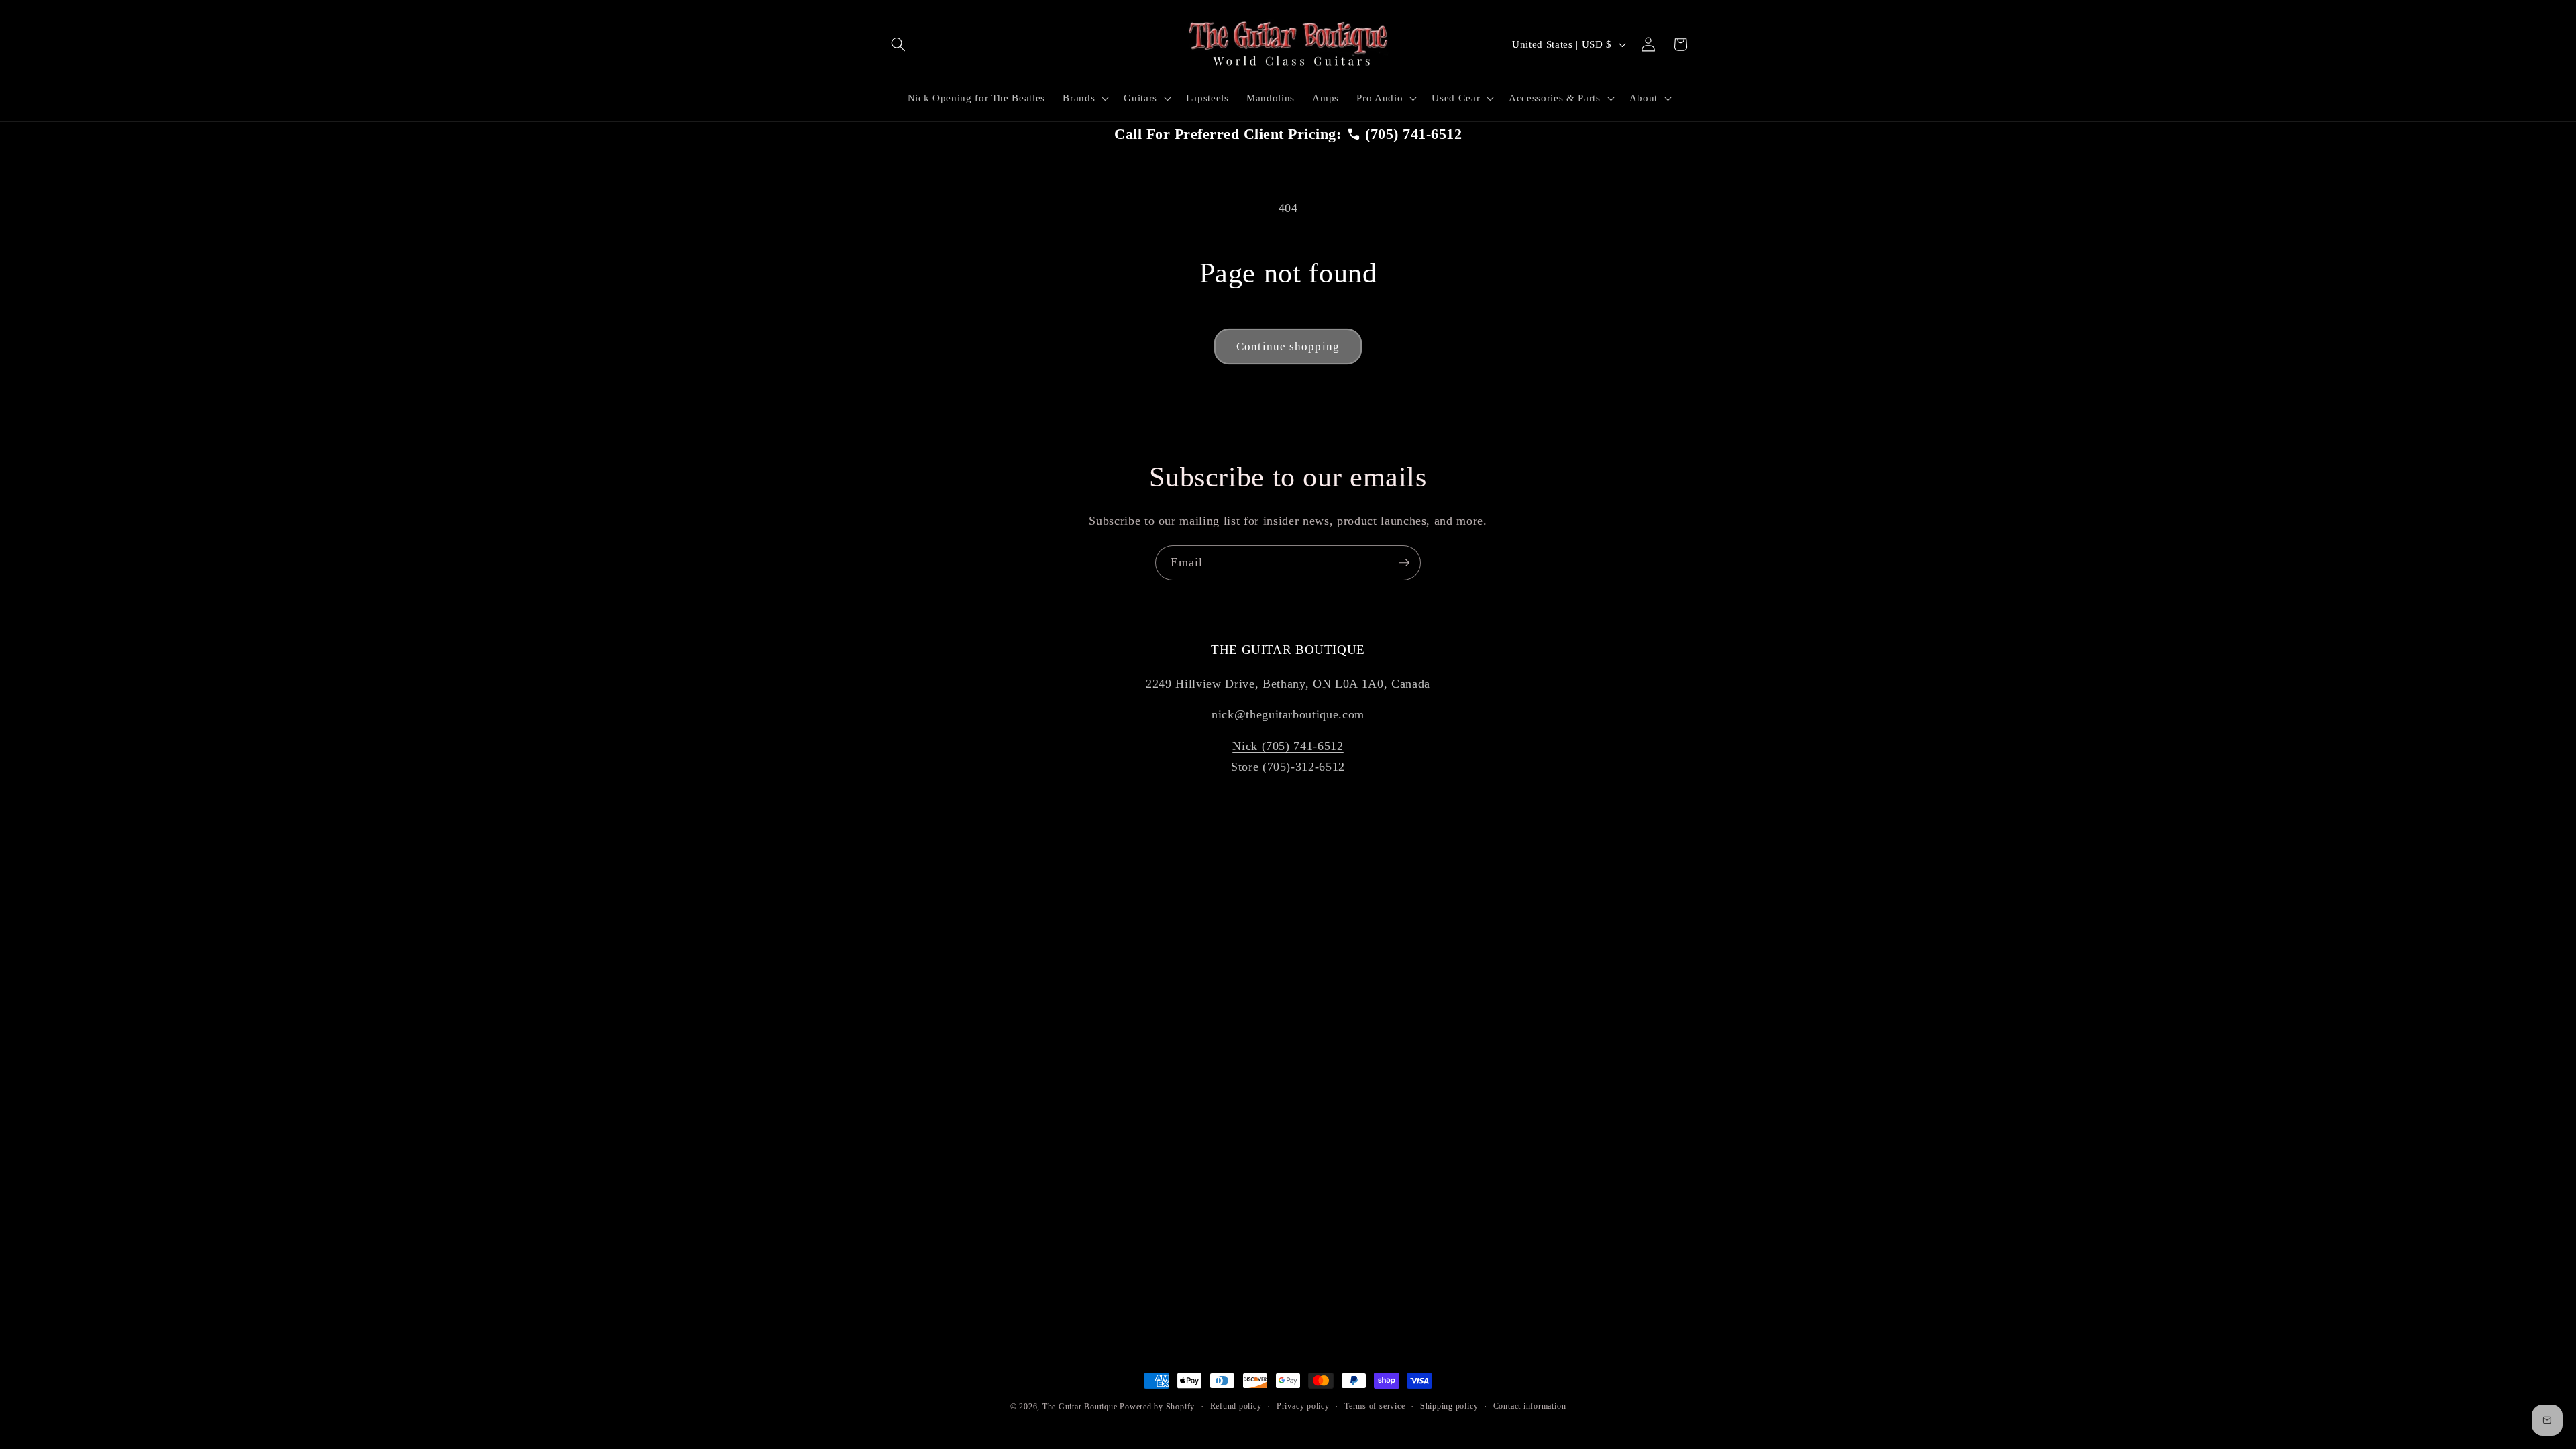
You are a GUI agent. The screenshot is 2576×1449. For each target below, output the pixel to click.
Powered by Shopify (1157, 1407)
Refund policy (1236, 1406)
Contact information (1530, 1406)
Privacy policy (1303, 1406)
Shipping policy (1449, 1406)
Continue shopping (1288, 346)
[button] (898, 44)
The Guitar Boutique (1080, 1407)
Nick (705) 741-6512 (1288, 746)
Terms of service (1375, 1406)
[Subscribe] (1404, 563)
